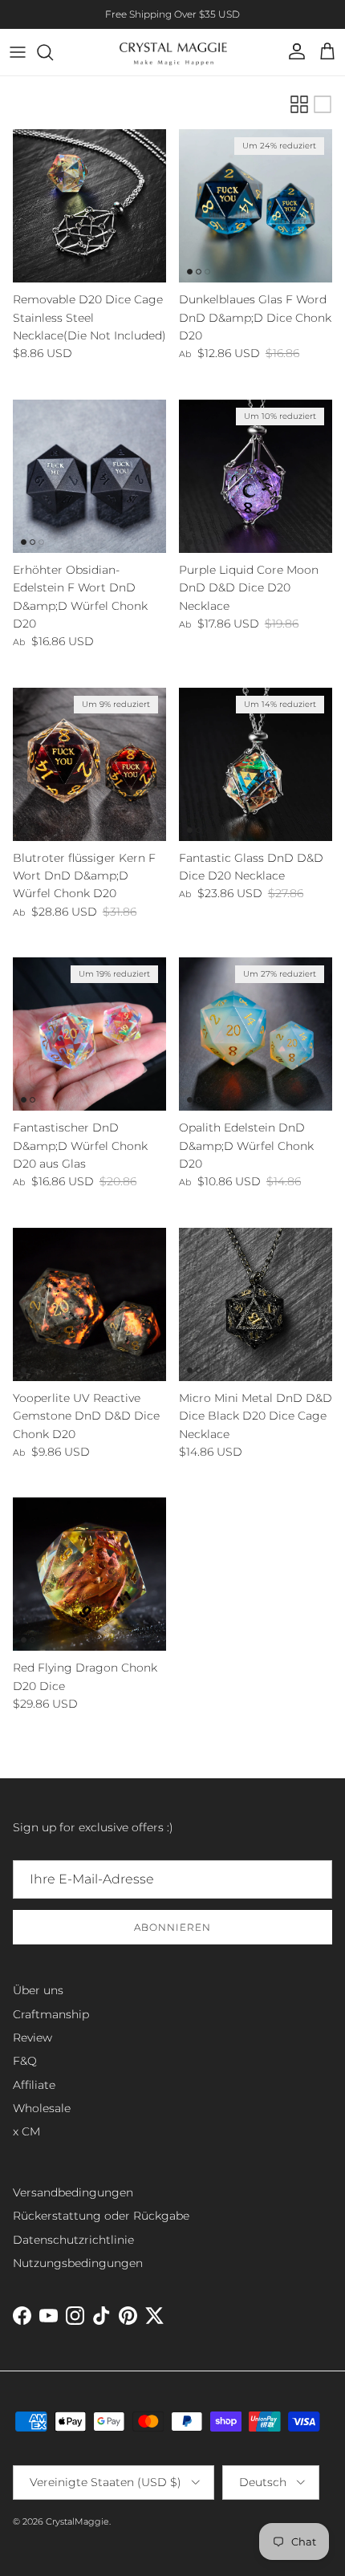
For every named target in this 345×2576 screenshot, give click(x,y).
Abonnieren (172, 1927)
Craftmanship (51, 2014)
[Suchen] (53, 52)
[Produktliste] (323, 104)
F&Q (25, 2061)
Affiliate (34, 2085)
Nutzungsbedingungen (78, 2263)
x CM (26, 2131)
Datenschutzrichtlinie (73, 2240)
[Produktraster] (299, 104)
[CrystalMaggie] (173, 52)
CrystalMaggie (77, 2521)
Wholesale (42, 2108)
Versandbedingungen (73, 2192)
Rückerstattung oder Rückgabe (101, 2216)
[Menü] (18, 52)
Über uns (38, 1990)
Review (32, 2038)
